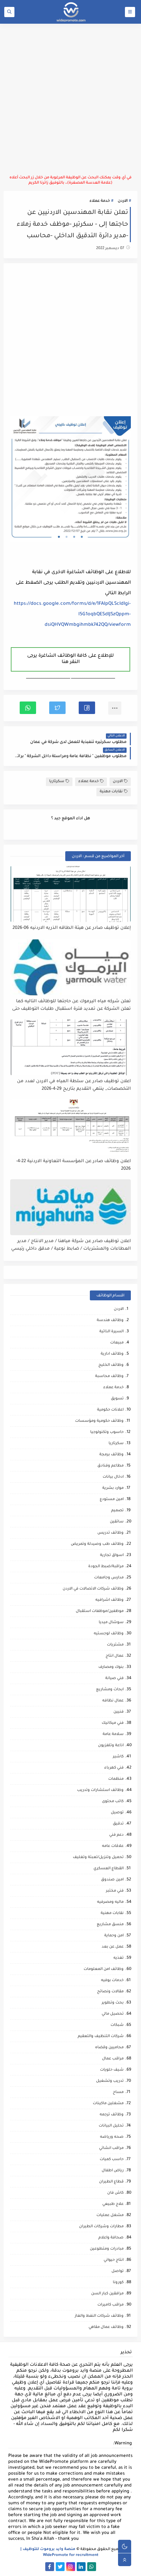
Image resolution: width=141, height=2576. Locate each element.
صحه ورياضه (112, 2137)
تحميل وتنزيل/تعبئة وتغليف (98, 1858)
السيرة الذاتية (111, 1332)
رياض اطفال (113, 2171)
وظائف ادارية (112, 1354)
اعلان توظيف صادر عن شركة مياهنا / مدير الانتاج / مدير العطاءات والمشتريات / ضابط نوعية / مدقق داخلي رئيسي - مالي (71, 1245)
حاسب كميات (112, 2160)
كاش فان (115, 2193)
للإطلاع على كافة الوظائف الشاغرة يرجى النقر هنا (70, 659)
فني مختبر (115, 1891)
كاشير (118, 1757)
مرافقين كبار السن (107, 2294)
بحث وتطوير (113, 2003)
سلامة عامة (113, 1734)
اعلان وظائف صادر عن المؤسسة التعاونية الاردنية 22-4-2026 (73, 1165)
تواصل (118, 2271)
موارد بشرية (113, 1488)
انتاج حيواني (114, 2260)
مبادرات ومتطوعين (107, 2249)
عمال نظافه (113, 1701)
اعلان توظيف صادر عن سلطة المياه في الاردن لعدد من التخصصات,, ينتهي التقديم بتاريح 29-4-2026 (74, 1085)
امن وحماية (114, 1936)
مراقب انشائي (111, 2148)
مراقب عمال (113, 2059)
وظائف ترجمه (112, 2115)
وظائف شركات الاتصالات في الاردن (93, 1589)
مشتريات (115, 1645)
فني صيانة (114, 1679)
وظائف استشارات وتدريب (100, 1790)
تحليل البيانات (111, 2126)
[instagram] (71, 2567)
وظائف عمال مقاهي (106, 2327)
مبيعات (117, 1343)
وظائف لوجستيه (109, 1634)
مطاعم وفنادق (111, 1466)
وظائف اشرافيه (110, 1600)
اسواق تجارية (112, 1556)
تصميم (117, 1511)
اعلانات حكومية (110, 1410)
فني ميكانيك (113, 1723)
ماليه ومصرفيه (110, 1902)
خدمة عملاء (100, 201)
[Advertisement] (70, 99)
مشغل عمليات (110, 2216)
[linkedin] (81, 2567)
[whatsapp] (92, 2567)
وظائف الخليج (111, 1365)
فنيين (119, 1712)
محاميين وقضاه (109, 2048)
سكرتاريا (57, 782)
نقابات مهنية (111, 792)
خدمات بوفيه (112, 1981)
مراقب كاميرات (111, 2305)
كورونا (118, 2283)
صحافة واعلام (111, 2238)
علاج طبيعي (113, 2204)
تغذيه (119, 1958)
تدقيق (118, 1824)
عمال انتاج (115, 1656)
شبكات (117, 2025)
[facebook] (50, 2567)
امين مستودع (112, 1500)
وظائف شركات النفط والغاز (99, 2316)
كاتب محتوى (113, 1802)
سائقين (117, 1522)
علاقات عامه (113, 1846)
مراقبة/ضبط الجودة (106, 1567)
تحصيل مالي (113, 2014)
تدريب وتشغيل (110, 2081)
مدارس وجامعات (109, 1578)
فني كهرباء (114, 1768)
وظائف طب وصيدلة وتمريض (97, 1544)
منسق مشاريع (110, 1925)
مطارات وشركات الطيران (101, 2227)
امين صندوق (112, 1880)
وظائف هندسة (110, 1321)
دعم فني (116, 1835)
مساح (118, 2092)
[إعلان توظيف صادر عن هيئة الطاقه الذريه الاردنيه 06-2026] (71, 894)
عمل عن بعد (113, 1947)
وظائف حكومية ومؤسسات (99, 1421)
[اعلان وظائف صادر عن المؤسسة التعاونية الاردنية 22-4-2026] (71, 1127)
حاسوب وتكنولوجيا (107, 1432)
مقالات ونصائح (110, 1992)
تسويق (117, 1399)
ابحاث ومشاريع (110, 1690)
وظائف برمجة (111, 1455)
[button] (87, 708)
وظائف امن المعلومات (104, 1969)
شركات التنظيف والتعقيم (101, 2037)
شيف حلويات (112, 2070)
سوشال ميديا (111, 1623)
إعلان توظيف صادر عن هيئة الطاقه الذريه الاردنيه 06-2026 (72, 928)
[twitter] (60, 2567)
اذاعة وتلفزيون (111, 1746)
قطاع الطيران (111, 2182)
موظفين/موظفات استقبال (100, 1611)
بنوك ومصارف (111, 1667)
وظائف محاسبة (109, 1377)
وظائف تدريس (111, 1533)
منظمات (116, 1779)
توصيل (117, 1813)
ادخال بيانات (113, 1477)
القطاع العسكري (109, 1869)
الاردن (123, 201)
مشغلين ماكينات (108, 2104)
